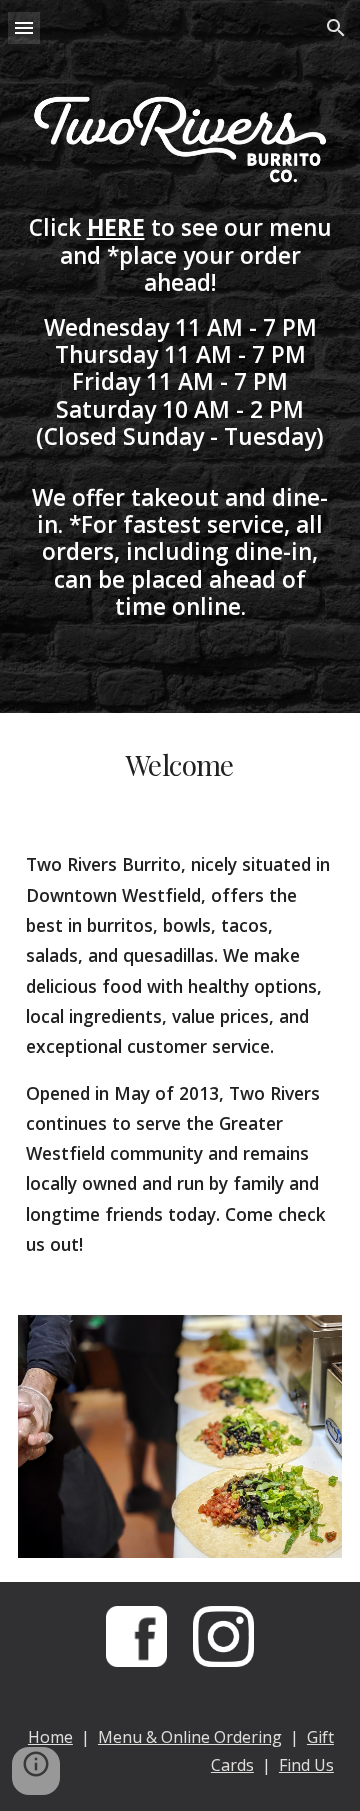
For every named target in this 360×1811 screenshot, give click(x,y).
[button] (24, 27)
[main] (180, 417)
